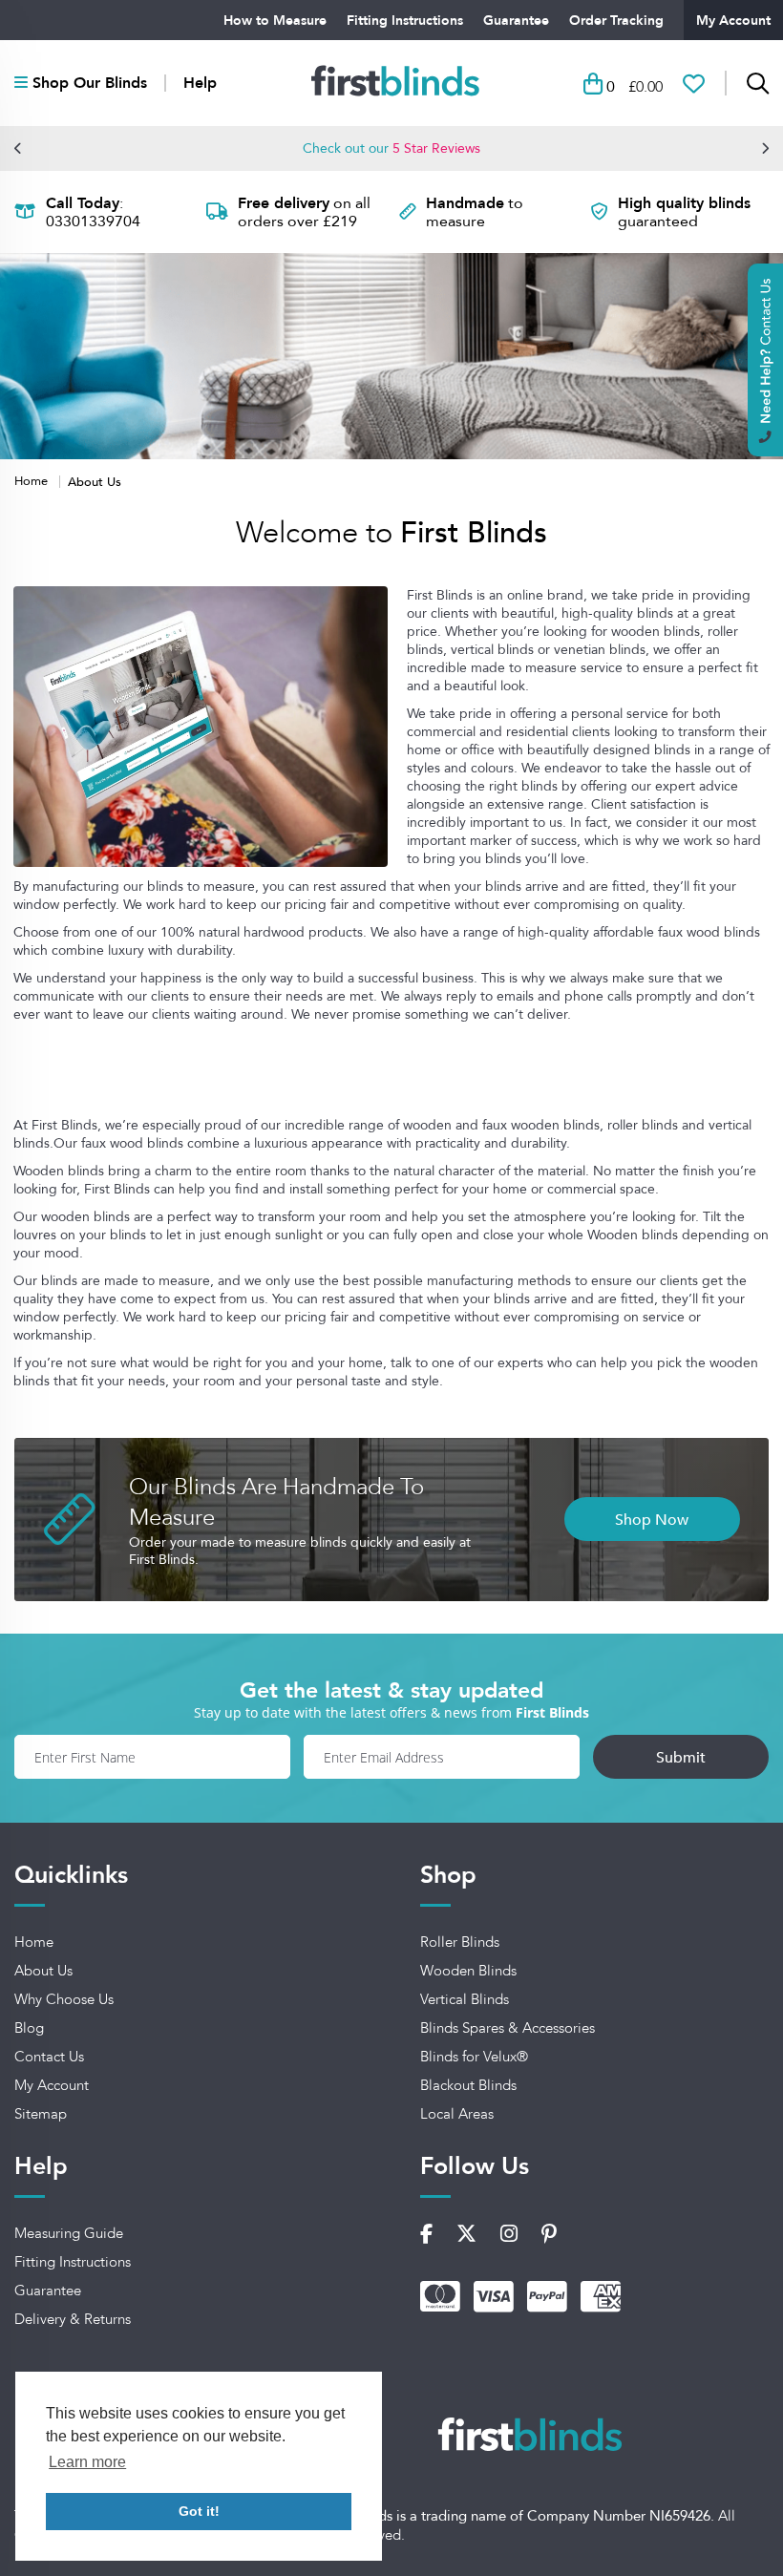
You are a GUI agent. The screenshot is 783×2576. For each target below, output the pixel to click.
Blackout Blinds (468, 2085)
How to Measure (275, 20)
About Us (43, 1971)
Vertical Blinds (465, 1999)
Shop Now (652, 1519)
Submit (681, 1757)
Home (33, 480)
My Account (733, 20)
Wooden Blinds (468, 1971)
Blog (29, 2028)
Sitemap (41, 2114)
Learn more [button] (87, 2462)
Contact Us (49, 2057)
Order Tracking (616, 20)
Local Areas (457, 2114)
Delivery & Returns (73, 2319)
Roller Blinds (460, 1942)
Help (200, 83)
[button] (18, 148)
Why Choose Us (64, 1999)
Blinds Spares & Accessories (508, 2028)
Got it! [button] (199, 2511)
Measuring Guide (69, 2233)
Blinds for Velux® (474, 2057)
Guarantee (516, 20)
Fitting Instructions (405, 20)
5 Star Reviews (436, 148)
